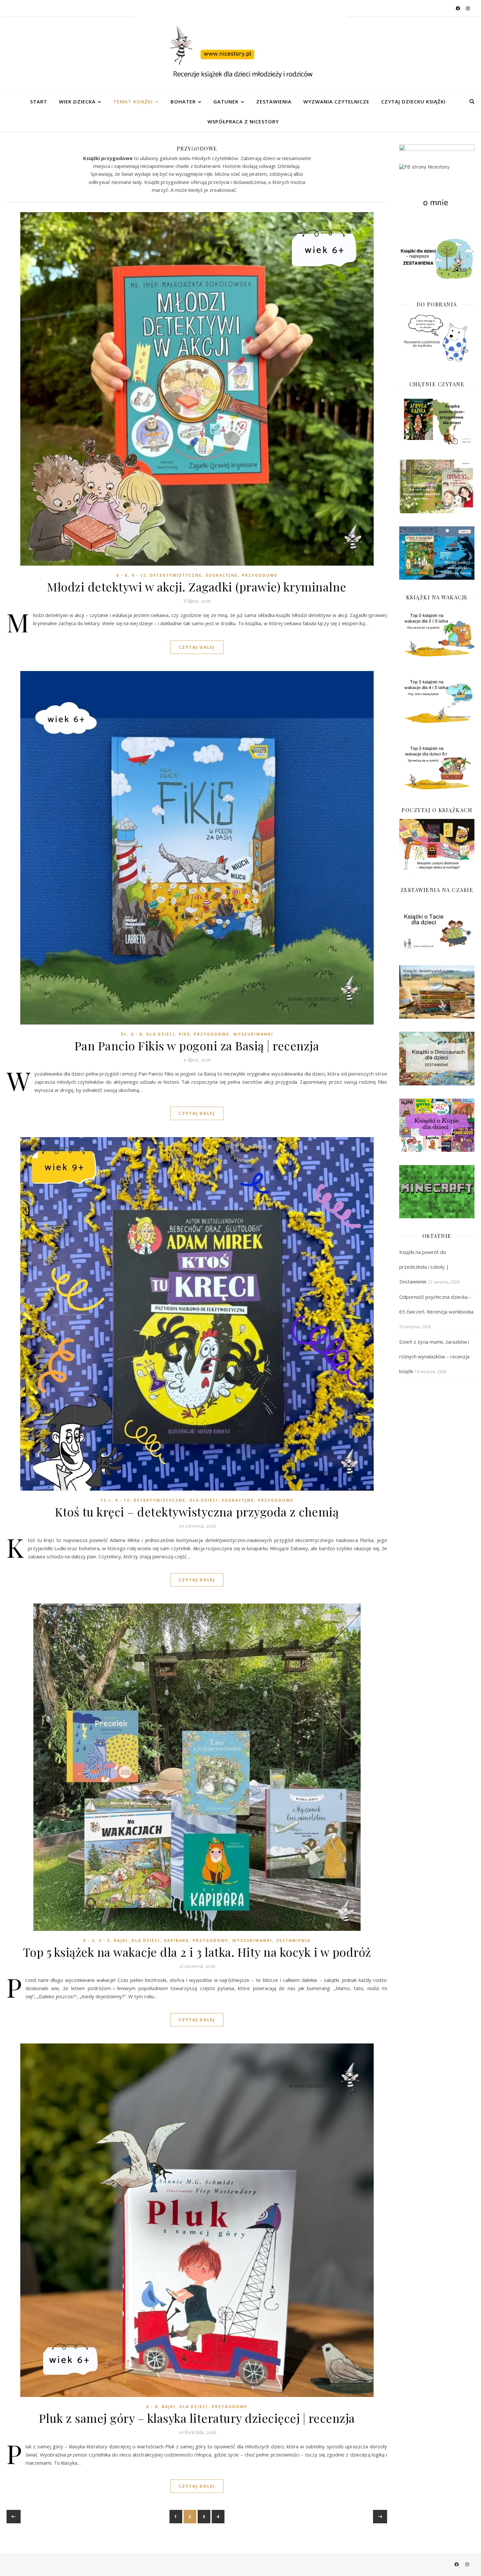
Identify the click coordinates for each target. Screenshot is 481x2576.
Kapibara (176, 1941)
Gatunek (226, 101)
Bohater (183, 101)
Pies (184, 1034)
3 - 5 (104, 1941)
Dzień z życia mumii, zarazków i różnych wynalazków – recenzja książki (434, 1356)
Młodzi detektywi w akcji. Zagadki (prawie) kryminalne (197, 587)
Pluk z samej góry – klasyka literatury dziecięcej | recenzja (197, 2418)
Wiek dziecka (77, 101)
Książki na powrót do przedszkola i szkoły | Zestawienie (424, 1267)
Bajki (121, 1941)
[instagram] (468, 8)
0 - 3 (89, 1941)
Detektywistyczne (176, 575)
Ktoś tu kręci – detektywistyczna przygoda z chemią (197, 1512)
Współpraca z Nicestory (243, 121)
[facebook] (458, 8)
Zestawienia (274, 101)
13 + (106, 1500)
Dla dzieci (160, 1034)
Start (39, 101)
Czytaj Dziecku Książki (413, 101)
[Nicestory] (240, 54)
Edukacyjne (222, 575)
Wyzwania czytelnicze (336, 101)
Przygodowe (260, 575)
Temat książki (133, 101)
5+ (124, 1034)
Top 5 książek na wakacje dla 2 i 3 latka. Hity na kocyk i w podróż (197, 1952)
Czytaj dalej (197, 647)
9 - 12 (139, 575)
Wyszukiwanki (253, 1034)
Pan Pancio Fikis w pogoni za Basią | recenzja (197, 1045)
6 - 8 (122, 575)
